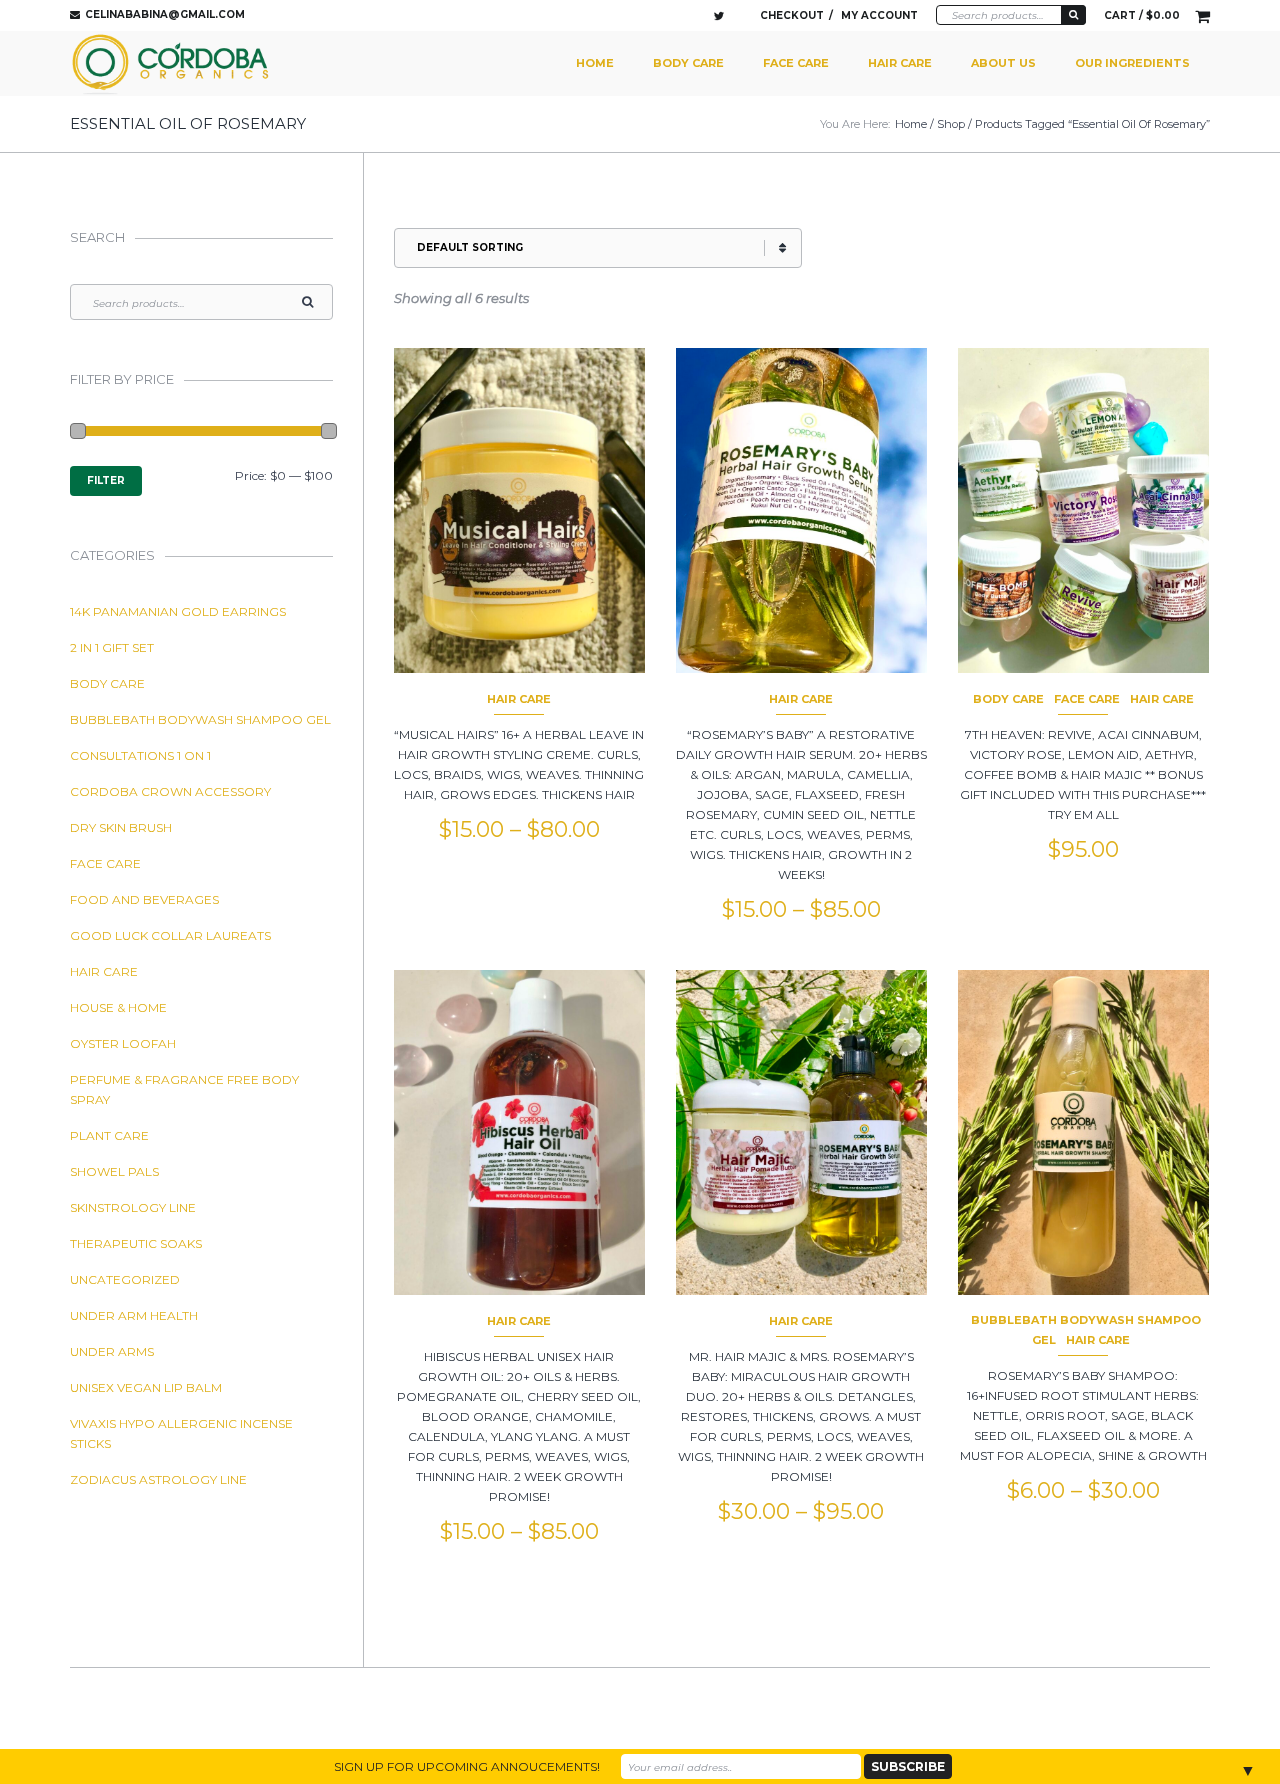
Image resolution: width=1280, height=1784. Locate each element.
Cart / (1142, 15)
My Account (879, 15)
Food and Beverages (144, 899)
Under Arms (112, 1351)
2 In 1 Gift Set (112, 647)
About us (1003, 63)
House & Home (118, 1007)
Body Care (688, 63)
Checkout (792, 15)
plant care (109, 1135)
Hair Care (900, 63)
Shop (951, 124)
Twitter (719, 16)
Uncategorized (125, 1279)
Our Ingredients (1132, 63)
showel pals (114, 1171)
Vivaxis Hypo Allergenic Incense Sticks (181, 1433)
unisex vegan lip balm (146, 1387)
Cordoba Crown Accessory (170, 791)
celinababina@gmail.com (165, 14)
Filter (106, 480)
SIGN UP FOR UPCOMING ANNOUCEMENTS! (467, 1766)
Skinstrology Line (133, 1207)
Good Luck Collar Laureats (170, 935)
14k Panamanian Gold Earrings (178, 611)
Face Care (796, 63)
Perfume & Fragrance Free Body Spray (184, 1089)
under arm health (134, 1315)
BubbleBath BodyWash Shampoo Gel (200, 719)
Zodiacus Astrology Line (158, 1479)
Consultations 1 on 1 (140, 755)
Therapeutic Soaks (136, 1243)
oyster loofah (123, 1043)
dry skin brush (121, 827)
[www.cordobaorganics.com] (173, 63)
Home (595, 63)
